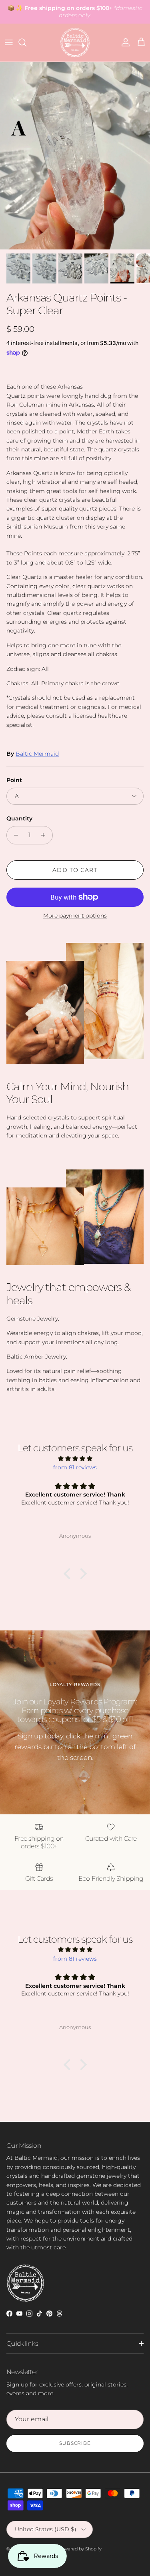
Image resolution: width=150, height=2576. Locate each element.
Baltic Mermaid (37, 754)
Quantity (19, 818)
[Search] (26, 42)
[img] (75, 1459)
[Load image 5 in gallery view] (75, 156)
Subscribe (75, 2443)
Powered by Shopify (80, 2549)
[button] (69, 1573)
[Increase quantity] (45, 835)
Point (14, 780)
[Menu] (9, 42)
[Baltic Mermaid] (75, 43)
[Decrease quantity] (14, 835)
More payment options (75, 916)
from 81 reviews (75, 1467)
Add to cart (75, 870)
